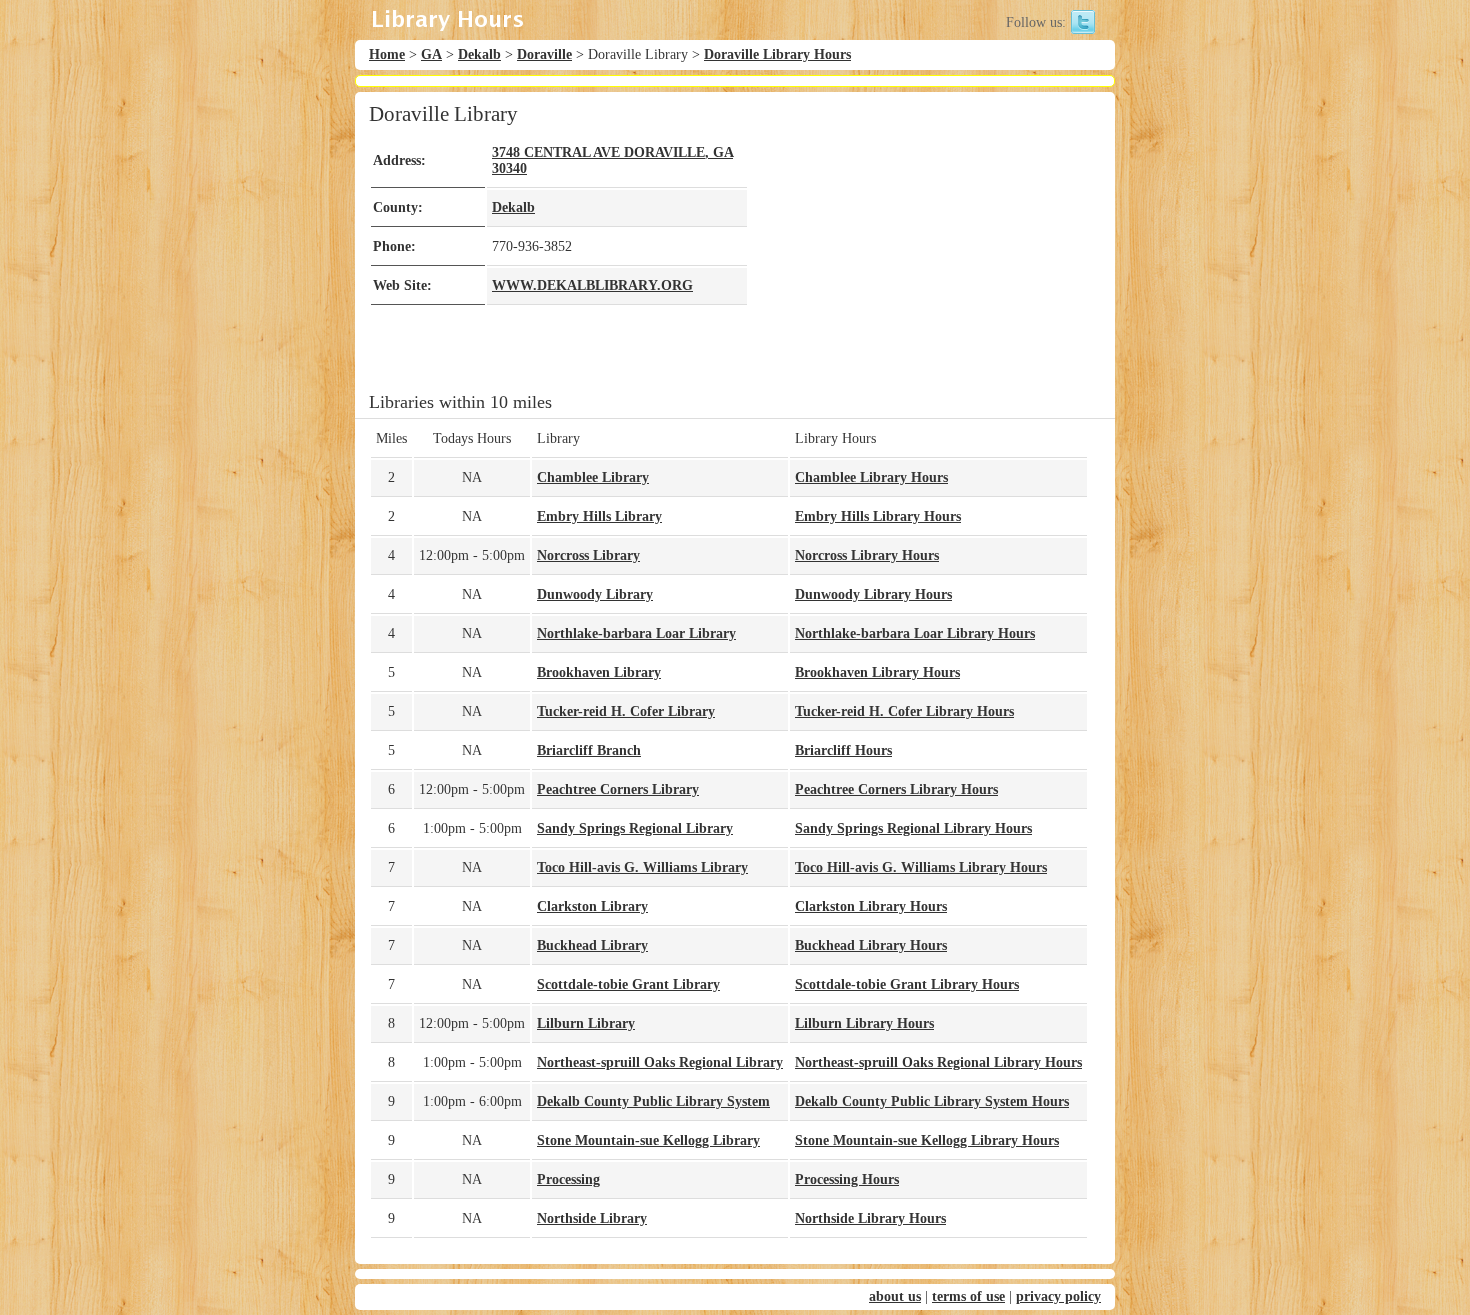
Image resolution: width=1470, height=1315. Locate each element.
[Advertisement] (919, 242)
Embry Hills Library (599, 516)
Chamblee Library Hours (871, 477)
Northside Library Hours (870, 1218)
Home (387, 54)
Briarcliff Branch (589, 750)
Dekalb (479, 54)
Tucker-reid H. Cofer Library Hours (904, 711)
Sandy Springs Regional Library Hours (913, 828)
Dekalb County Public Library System (653, 1101)
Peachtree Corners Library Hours (896, 789)
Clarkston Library (592, 906)
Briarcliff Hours (843, 750)
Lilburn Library (586, 1023)
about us (895, 1296)
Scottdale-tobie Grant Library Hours (907, 984)
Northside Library (592, 1218)
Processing (568, 1179)
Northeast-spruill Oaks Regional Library (660, 1062)
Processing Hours (847, 1179)
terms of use (968, 1296)
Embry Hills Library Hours (878, 516)
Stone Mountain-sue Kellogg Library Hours (927, 1140)
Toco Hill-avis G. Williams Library (642, 867)
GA (431, 54)
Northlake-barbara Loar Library (636, 633)
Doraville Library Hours (777, 54)
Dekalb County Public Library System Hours (932, 1101)
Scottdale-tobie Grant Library (628, 984)
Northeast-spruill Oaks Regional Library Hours (938, 1062)
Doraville (544, 54)
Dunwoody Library (595, 594)
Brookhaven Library (599, 672)
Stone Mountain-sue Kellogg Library (648, 1140)
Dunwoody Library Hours (873, 594)
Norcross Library (588, 555)
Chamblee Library (593, 477)
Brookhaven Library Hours (877, 672)
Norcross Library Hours (867, 555)
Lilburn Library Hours (864, 1023)
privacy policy (1058, 1296)
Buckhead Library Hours (871, 945)
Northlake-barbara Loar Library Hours (915, 633)
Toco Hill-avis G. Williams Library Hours (921, 867)
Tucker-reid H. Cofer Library (626, 711)
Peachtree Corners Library (618, 789)
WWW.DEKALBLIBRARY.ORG (592, 285)
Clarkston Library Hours (871, 906)
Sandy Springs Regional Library (635, 828)
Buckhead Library (592, 945)
